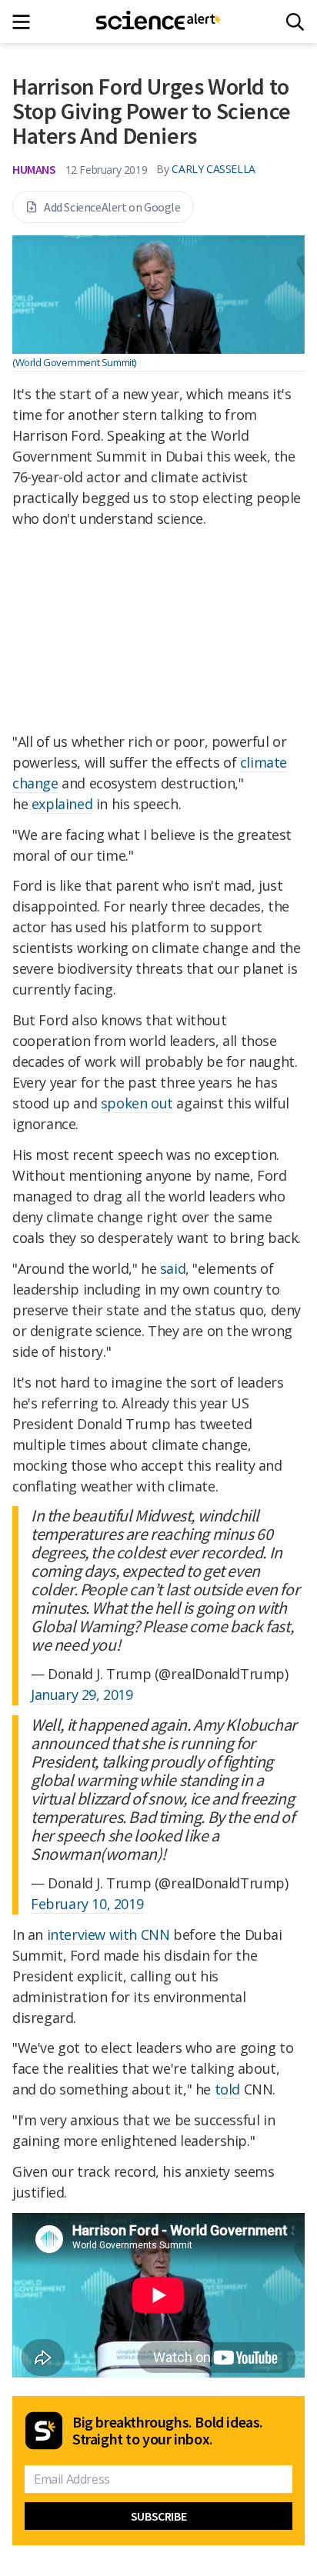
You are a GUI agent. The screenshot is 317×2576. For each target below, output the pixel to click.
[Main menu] (26, 22)
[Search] (295, 22)
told (227, 2089)
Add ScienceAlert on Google (112, 207)
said (173, 1268)
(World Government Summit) (74, 362)
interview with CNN (108, 1934)
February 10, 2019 (87, 1904)
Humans (34, 169)
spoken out (137, 1103)
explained (62, 804)
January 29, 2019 (82, 1695)
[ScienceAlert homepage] (159, 22)
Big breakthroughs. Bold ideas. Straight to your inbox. (168, 2431)
